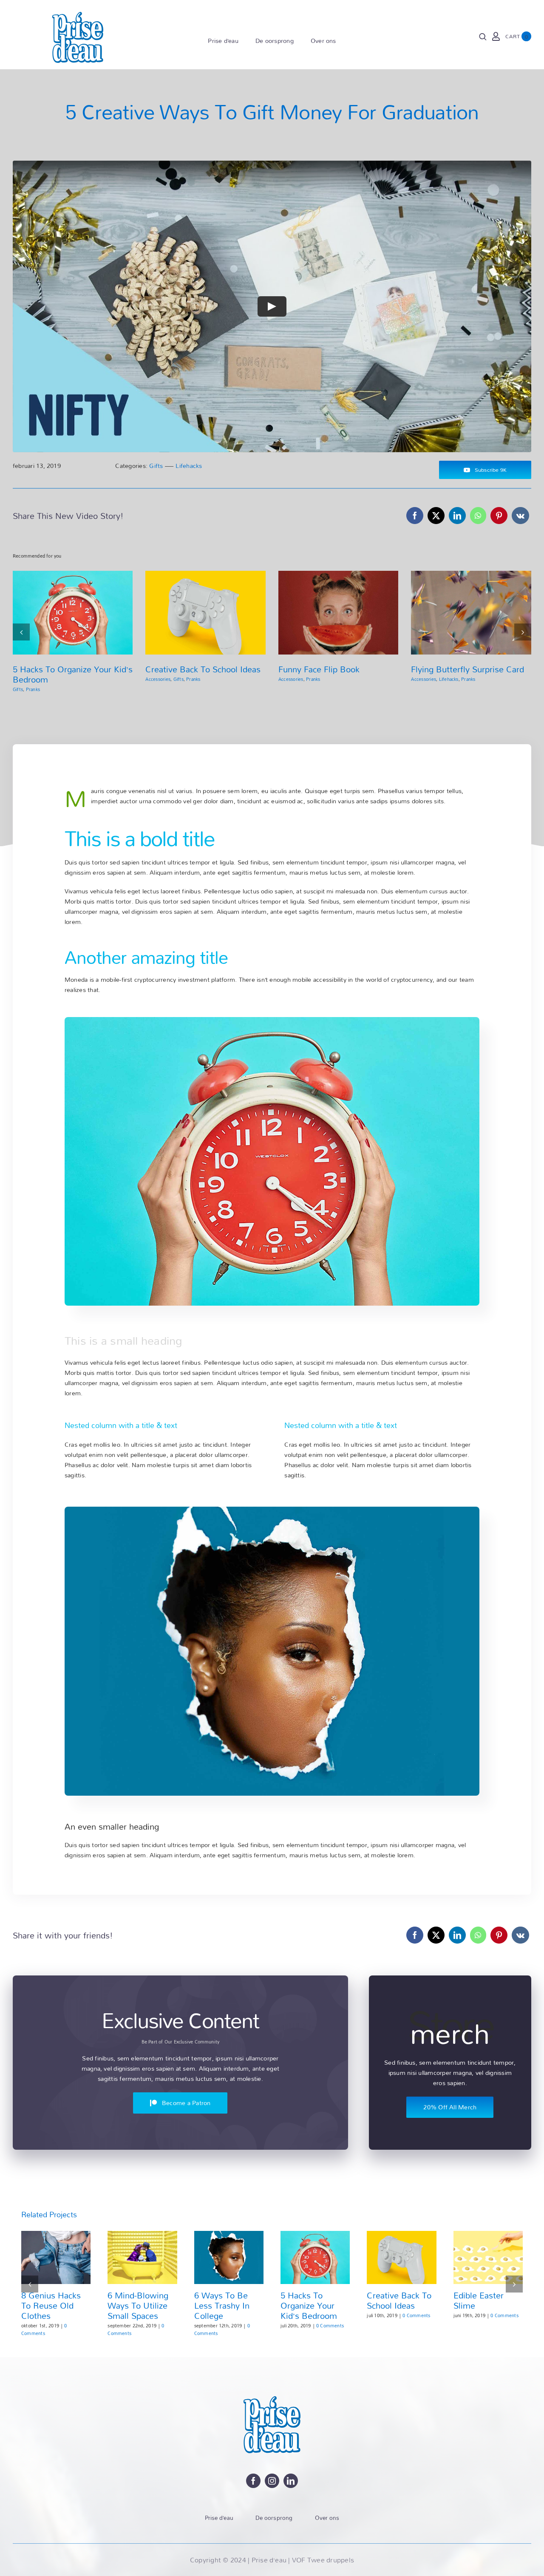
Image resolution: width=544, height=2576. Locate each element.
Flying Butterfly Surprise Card (467, 669)
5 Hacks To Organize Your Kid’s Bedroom (73, 674)
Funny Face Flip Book (319, 669)
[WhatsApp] (478, 516)
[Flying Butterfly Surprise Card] (471, 613)
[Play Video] (272, 306)
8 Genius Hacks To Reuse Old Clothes (51, 2305)
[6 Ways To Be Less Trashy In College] (229, 2257)
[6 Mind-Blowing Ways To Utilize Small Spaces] (142, 2257)
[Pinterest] (499, 516)
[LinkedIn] (457, 516)
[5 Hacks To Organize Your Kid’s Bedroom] (73, 613)
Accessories (158, 679)
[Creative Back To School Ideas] (205, 613)
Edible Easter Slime (479, 2300)
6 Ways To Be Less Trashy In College (222, 2305)
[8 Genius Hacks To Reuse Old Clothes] (56, 2257)
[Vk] (520, 516)
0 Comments (44, 2329)
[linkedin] (291, 2481)
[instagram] (272, 2481)
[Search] (483, 37)
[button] (21, 632)
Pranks (33, 689)
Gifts (156, 466)
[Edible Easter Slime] (488, 2257)
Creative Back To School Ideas (203, 669)
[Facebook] (415, 516)
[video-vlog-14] (272, 1510)
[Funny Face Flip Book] (339, 613)
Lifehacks (189, 466)
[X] (436, 516)
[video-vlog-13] (272, 1020)
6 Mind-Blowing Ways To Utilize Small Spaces (138, 2305)
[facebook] (253, 2481)
